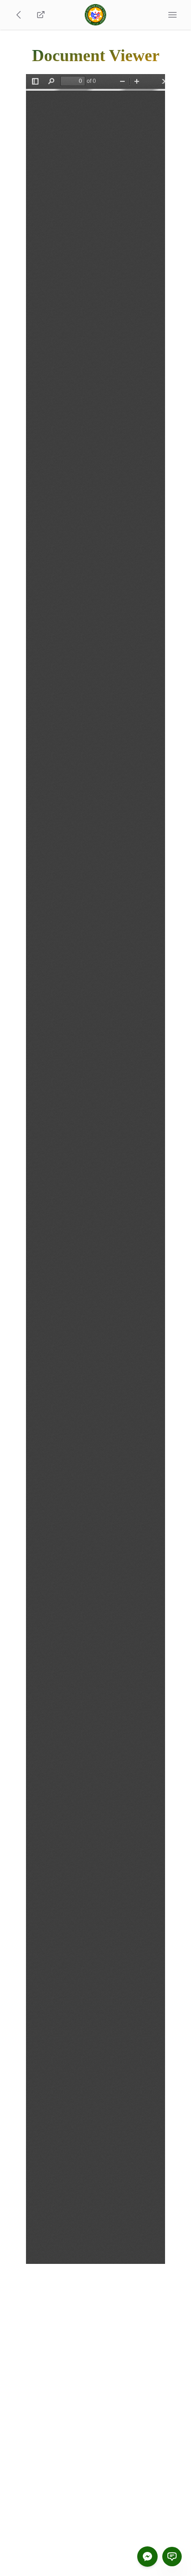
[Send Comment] (172, 2557)
